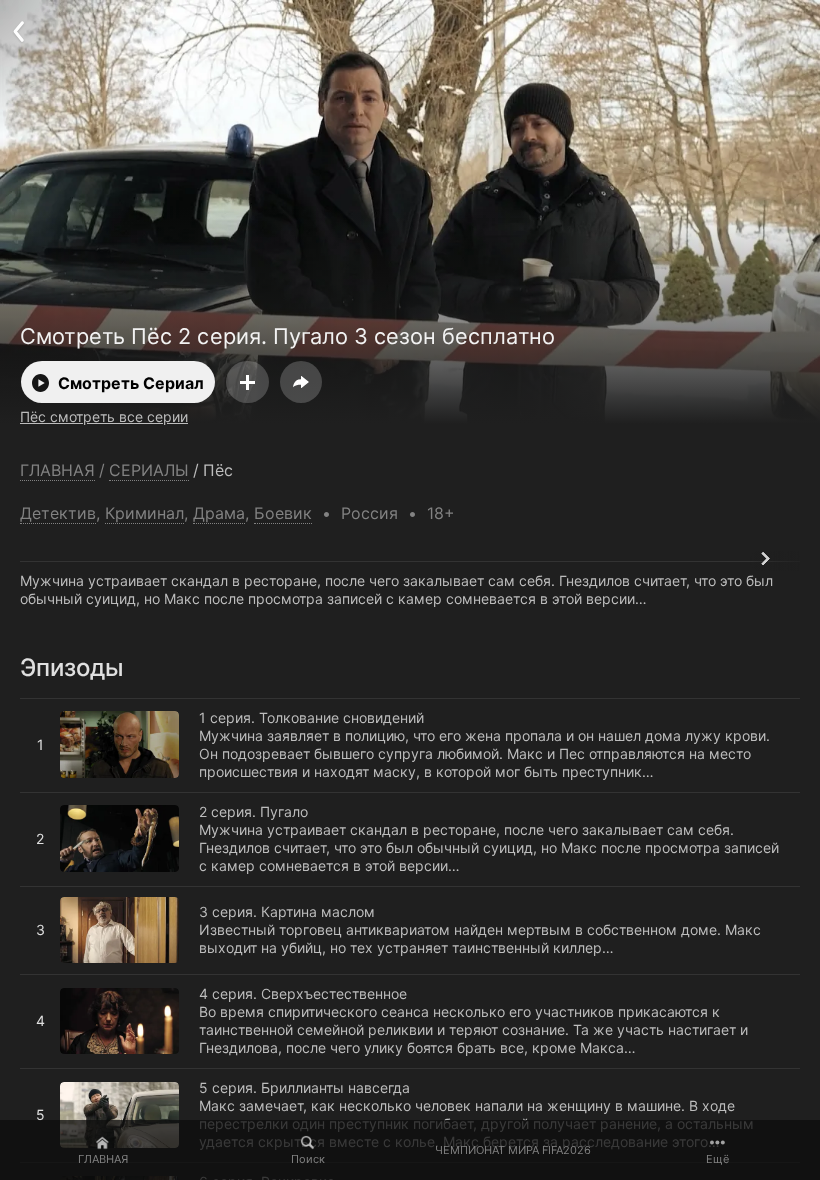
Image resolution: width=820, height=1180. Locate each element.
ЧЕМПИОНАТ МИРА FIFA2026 (513, 1150)
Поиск (308, 1159)
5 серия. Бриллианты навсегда (125, 1077)
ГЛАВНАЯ (103, 1159)
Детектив (58, 513)
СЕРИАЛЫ (149, 470)
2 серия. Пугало (74, 801)
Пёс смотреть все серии (104, 416)
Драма (219, 513)
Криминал (144, 513)
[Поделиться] (301, 382)
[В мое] (247, 382)
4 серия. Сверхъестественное (124, 983)
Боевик (283, 513)
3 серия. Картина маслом (108, 895)
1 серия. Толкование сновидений (132, 707)
